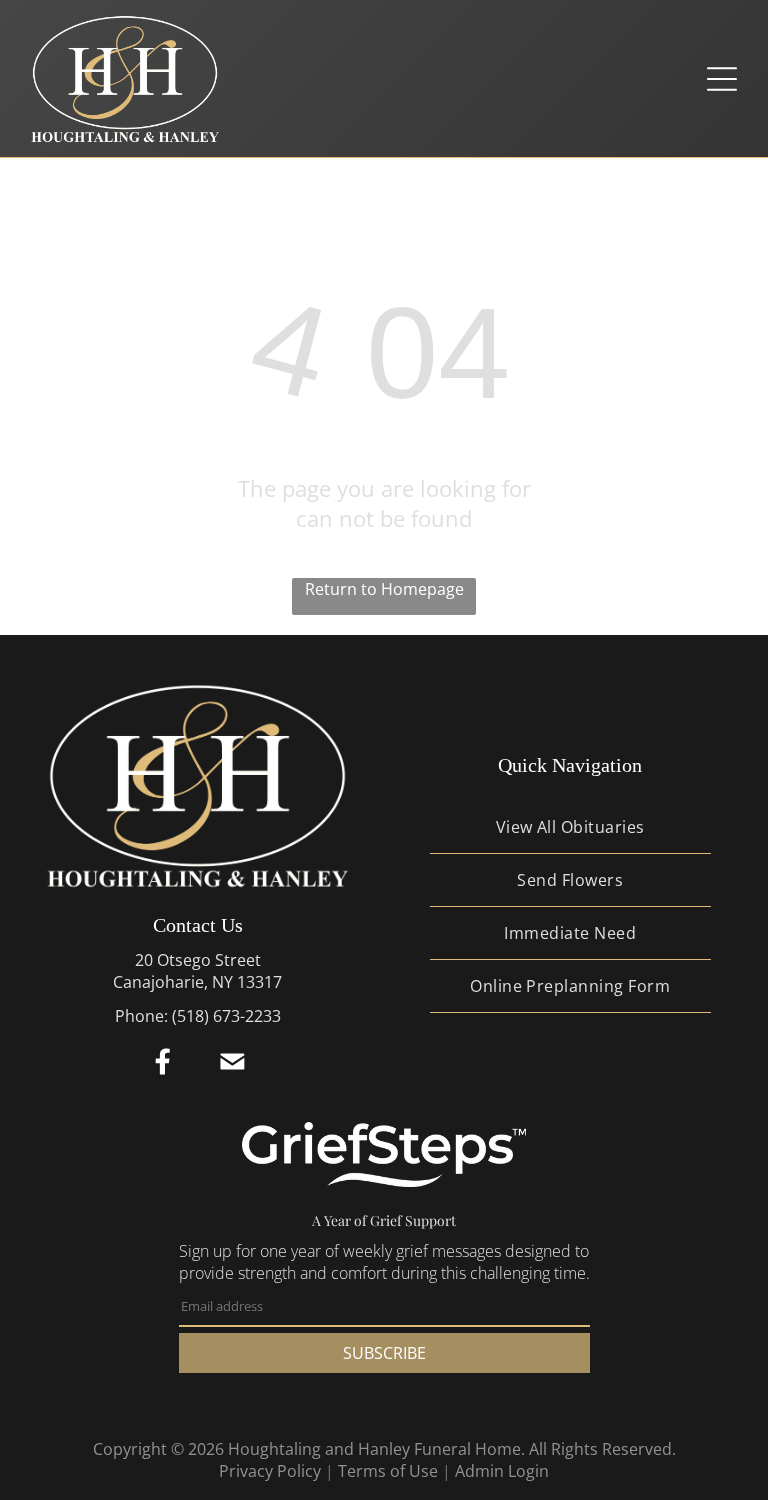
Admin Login (502, 1471)
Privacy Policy (270, 1471)
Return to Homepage (384, 589)
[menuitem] (570, 827)
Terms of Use (388, 1471)
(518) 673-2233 (226, 1016)
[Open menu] (722, 79)
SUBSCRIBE (384, 1353)
